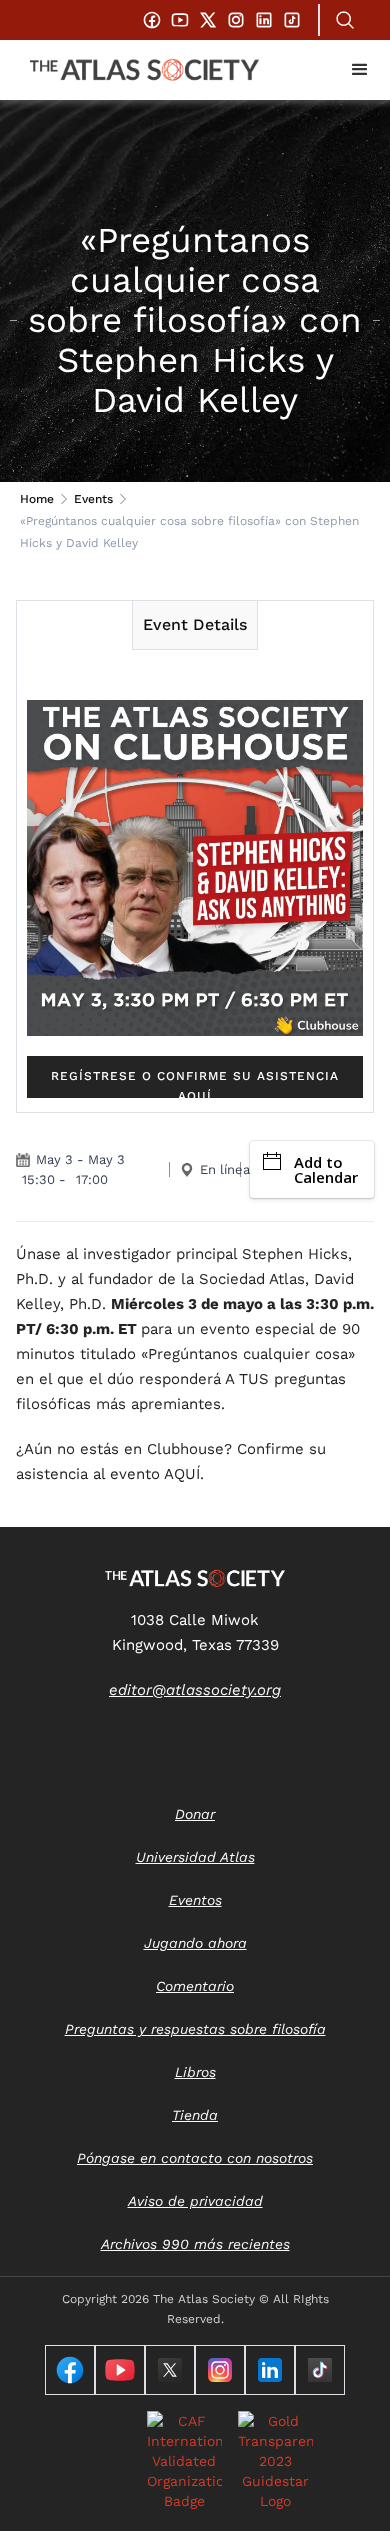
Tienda (195, 2115)
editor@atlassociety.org (195, 1690)
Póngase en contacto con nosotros (195, 2158)
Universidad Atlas (195, 1857)
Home (37, 499)
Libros (195, 2072)
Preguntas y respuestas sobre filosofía (195, 2029)
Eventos (195, 1900)
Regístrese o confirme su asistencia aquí (195, 1083)
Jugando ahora (195, 1943)
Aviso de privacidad (195, 2201)
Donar (195, 1814)
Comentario (195, 1986)
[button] (360, 70)
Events (93, 499)
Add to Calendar (326, 1169)
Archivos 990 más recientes (195, 2244)
